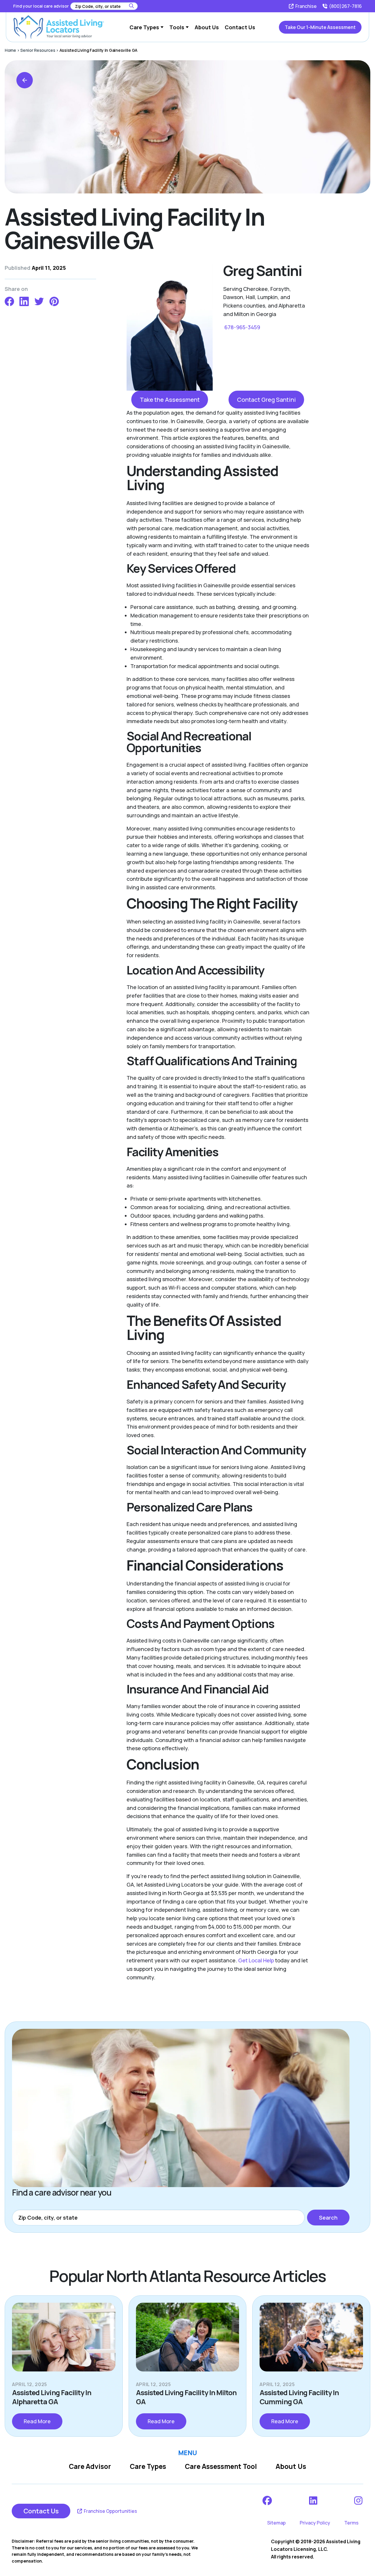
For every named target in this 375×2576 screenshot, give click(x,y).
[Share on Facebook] (9, 301)
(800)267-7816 (345, 6)
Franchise (306, 6)
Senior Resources (38, 50)
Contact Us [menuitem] (240, 27)
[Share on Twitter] (39, 301)
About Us (291, 2466)
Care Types (148, 2466)
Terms (351, 2523)
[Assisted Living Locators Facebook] (268, 2501)
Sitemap (276, 2523)
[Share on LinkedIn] (24, 301)
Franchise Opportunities (110, 2511)
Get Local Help (256, 1960)
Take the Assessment (170, 399)
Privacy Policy (315, 2523)
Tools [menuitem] (177, 27)
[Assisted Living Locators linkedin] (314, 2501)
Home (10, 50)
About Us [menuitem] (207, 27)
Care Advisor (90, 2466)
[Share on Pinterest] (54, 301)
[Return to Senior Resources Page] (25, 80)
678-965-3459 (242, 327)
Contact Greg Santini (266, 399)
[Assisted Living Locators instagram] (359, 2501)
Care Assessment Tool (221, 2466)
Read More (37, 2421)
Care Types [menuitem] (144, 27)
